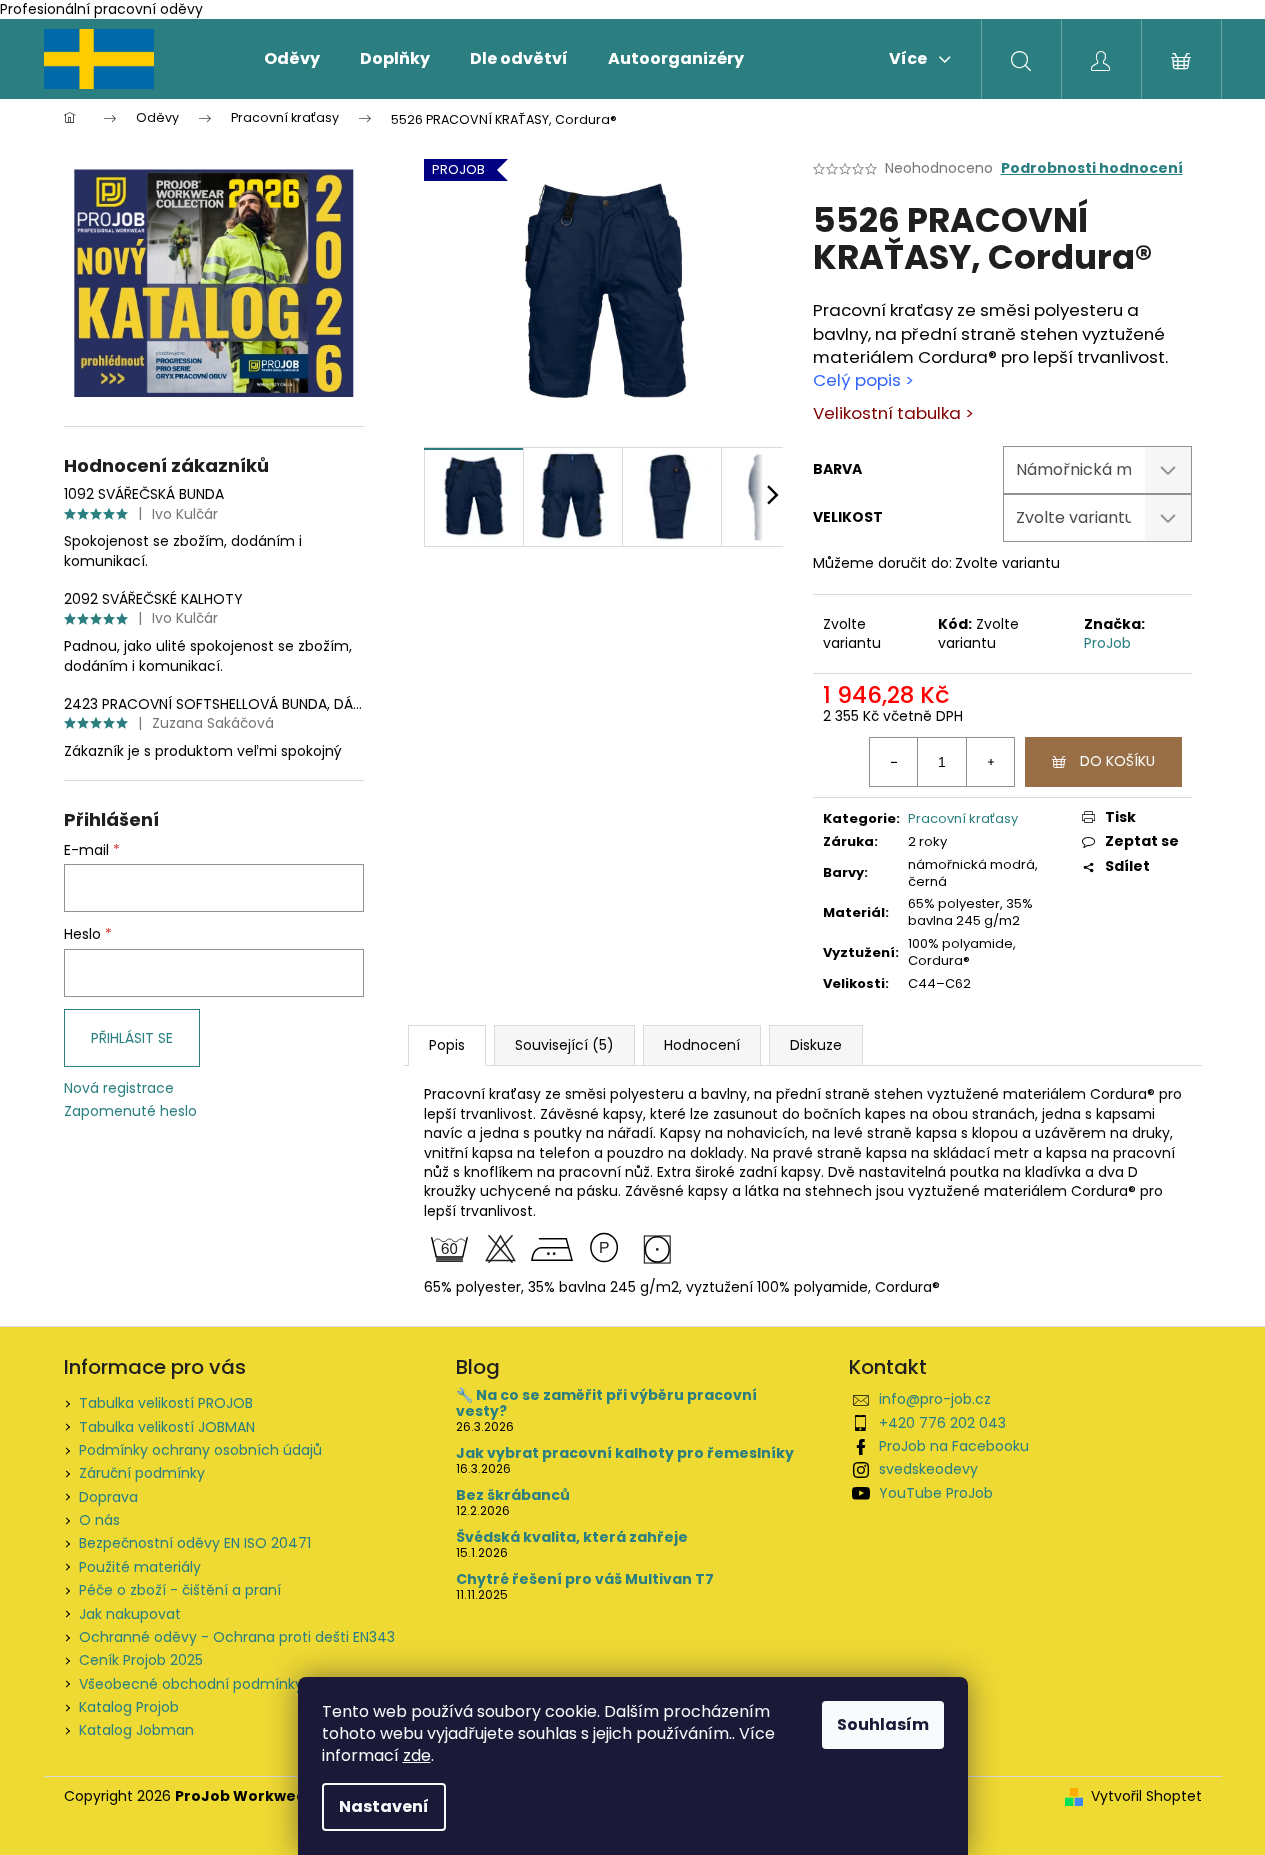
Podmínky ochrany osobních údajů (200, 1450)
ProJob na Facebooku (954, 1446)
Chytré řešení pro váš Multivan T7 (585, 1579)
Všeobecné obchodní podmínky (191, 1684)
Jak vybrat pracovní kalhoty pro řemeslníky (625, 1453)
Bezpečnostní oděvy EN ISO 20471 (195, 1543)
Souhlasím (883, 1724)
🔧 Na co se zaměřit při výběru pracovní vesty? (606, 1403)
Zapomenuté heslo (130, 1111)
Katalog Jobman (136, 1730)
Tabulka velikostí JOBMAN (167, 1427)
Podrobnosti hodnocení (1092, 168)
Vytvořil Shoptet (1146, 1796)
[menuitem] (292, 59)
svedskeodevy (928, 1469)
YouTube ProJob (936, 1493)
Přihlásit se (132, 1038)
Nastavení (384, 1806)
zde (417, 1755)
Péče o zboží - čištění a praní (180, 1590)
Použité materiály (140, 1567)
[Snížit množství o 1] (894, 762)
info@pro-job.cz (935, 1399)
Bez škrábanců (513, 1495)
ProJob (1107, 643)
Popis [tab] (447, 1045)
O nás (99, 1520)
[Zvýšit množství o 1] (990, 762)
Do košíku (1117, 761)
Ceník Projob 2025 (141, 1660)
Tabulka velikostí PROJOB (166, 1403)
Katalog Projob (129, 1707)
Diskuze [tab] (816, 1045)
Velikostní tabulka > (893, 413)
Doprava (108, 1497)
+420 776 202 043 (942, 1423)
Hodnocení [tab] (702, 1045)
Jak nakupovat (130, 1614)
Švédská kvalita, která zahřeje (572, 1537)
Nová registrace (119, 1088)
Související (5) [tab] (564, 1045)
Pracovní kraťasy (963, 818)
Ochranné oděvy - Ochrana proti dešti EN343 (237, 1637)
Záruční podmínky (142, 1473)
